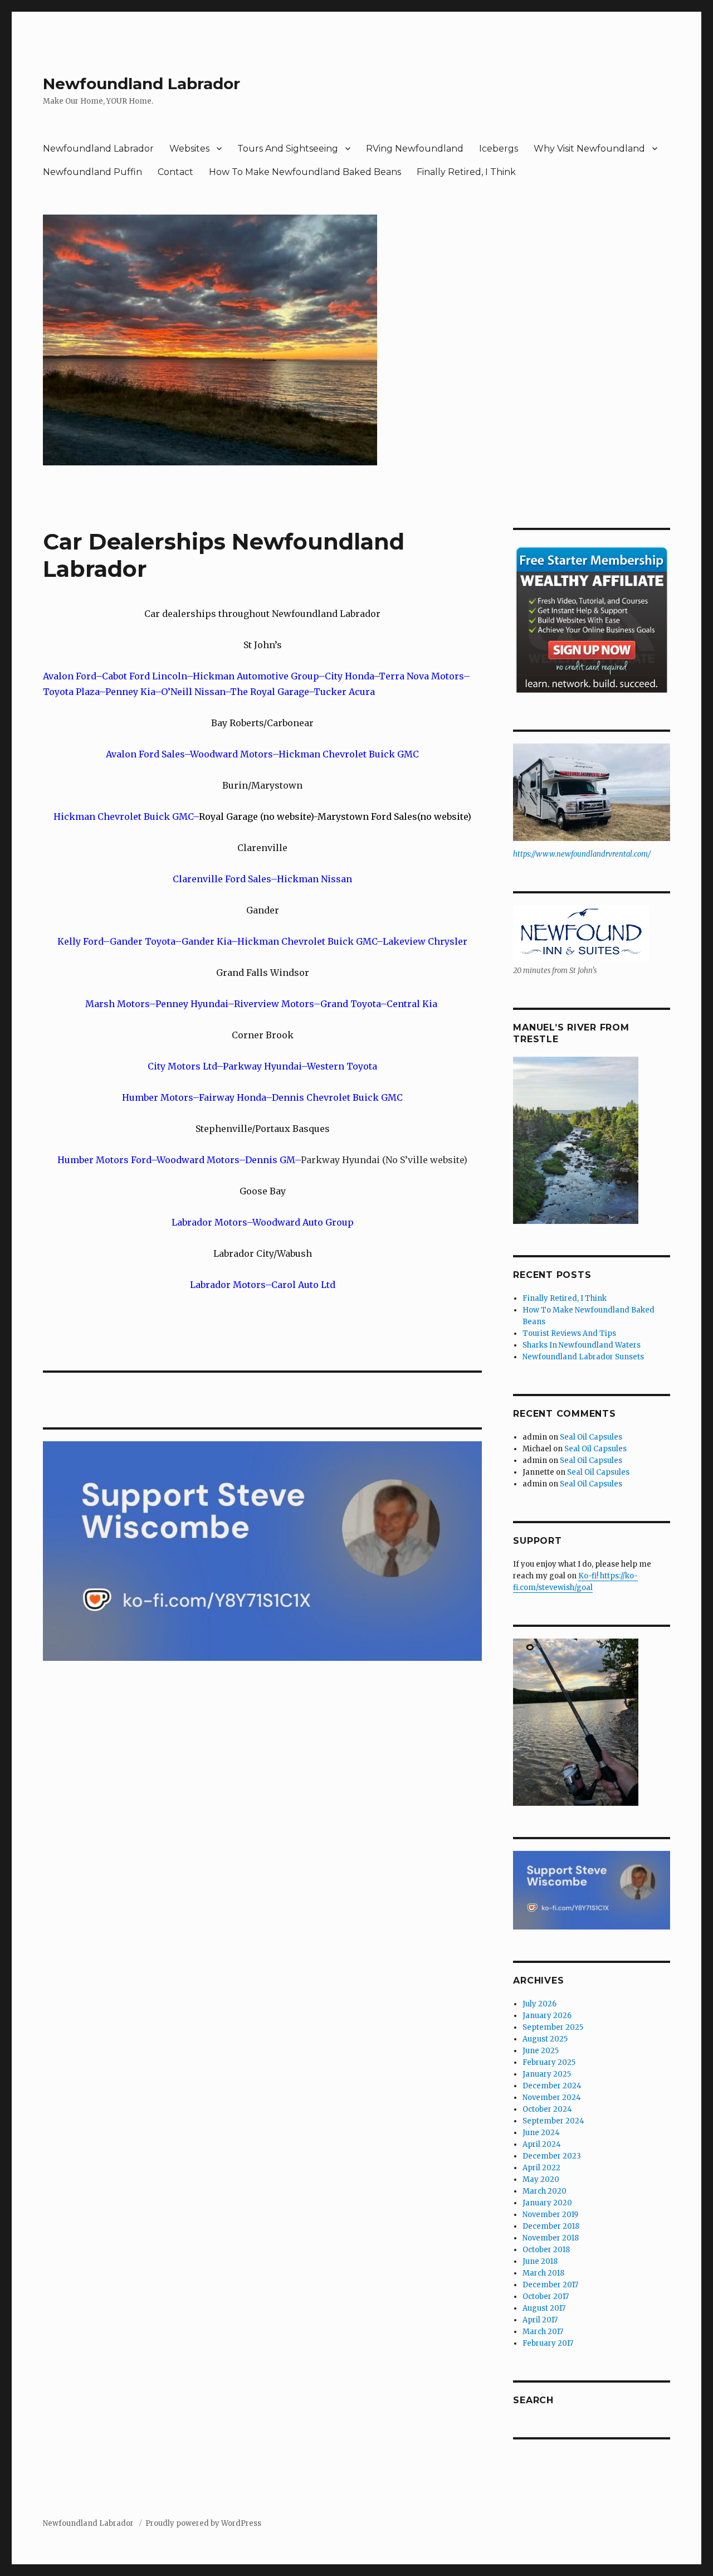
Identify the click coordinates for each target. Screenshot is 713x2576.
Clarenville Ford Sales (222, 879)
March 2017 (543, 2332)
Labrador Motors (209, 1222)
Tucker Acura (344, 692)
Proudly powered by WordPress (203, 2523)
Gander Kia (206, 941)
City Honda (349, 676)
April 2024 (542, 2144)
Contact (175, 172)
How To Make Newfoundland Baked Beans (305, 172)
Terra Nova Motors (421, 676)
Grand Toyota (350, 1004)
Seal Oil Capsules (591, 1437)
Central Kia (413, 1004)
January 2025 (547, 2074)
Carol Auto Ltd (303, 1285)
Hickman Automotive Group (256, 676)
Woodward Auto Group (303, 1222)
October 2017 (546, 2296)
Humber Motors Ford (104, 1160)
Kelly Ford (80, 941)
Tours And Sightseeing (288, 149)
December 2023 (552, 2156)
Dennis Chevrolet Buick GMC (337, 1097)
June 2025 (541, 2051)
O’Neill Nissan (193, 692)
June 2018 (540, 2261)
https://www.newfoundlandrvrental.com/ (582, 854)
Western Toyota (342, 1066)
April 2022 (541, 2168)
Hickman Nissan (314, 879)
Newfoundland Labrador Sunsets (583, 1357)
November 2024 (552, 2098)
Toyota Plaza (71, 692)
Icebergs (499, 149)
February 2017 (548, 2343)
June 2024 (541, 2133)
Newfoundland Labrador (141, 84)
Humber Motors (157, 1097)
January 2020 (547, 2203)
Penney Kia (130, 692)
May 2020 (541, 2179)
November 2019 (550, 2215)
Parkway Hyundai (262, 1066)
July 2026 (539, 2004)
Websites (189, 149)
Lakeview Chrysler (425, 941)
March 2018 (543, 2273)
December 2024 (552, 2086)
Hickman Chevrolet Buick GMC (349, 754)
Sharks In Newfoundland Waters (582, 1345)
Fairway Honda (232, 1097)
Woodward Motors (231, 754)
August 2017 (544, 2308)
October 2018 (546, 2250)
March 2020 (544, 2191)
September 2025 (553, 2027)
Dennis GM (270, 1160)
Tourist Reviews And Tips (569, 1333)
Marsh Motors (117, 1004)
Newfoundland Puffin (92, 172)
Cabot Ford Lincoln (144, 676)
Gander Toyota (142, 941)
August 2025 (545, 2039)
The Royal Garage (269, 692)
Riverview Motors (274, 1004)
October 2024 (547, 2109)
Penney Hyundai (192, 1004)
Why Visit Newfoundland (589, 149)
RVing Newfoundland (415, 149)
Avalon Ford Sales (145, 754)
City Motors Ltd (182, 1066)
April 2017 (540, 2320)
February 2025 (549, 2062)
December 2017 (550, 2285)
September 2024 (553, 2121)
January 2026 (547, 2016)
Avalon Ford (69, 676)
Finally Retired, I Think (466, 172)
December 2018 (551, 2226)
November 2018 (551, 2238)
